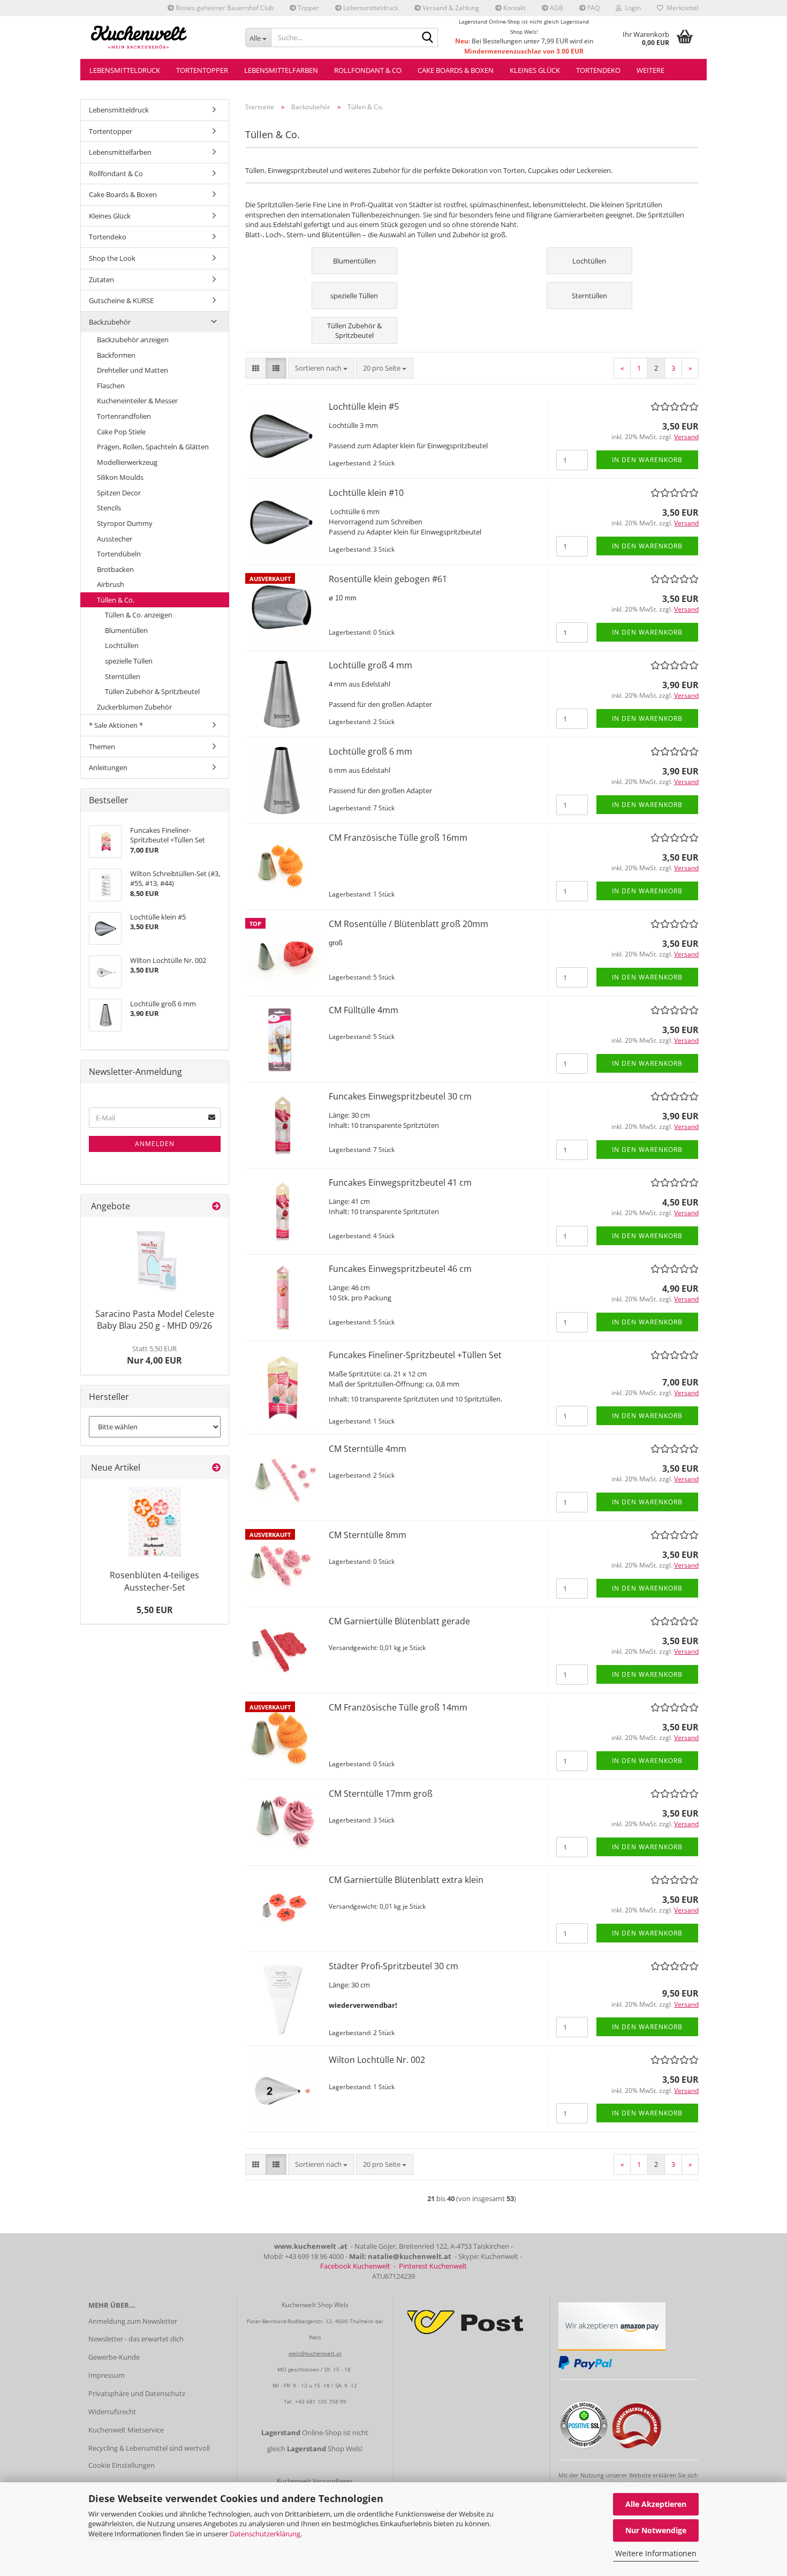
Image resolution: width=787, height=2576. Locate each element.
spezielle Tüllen (129, 661)
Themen (102, 747)
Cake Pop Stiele (121, 432)
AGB (556, 8)
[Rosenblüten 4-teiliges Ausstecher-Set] (155, 1522)
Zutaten (101, 280)
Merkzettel (681, 8)
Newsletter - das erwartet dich (136, 2339)
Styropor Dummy (125, 523)
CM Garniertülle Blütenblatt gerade (399, 1621)
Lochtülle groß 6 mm (370, 751)
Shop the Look (112, 258)
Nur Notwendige (656, 2530)
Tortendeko (598, 70)
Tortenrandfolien (124, 416)
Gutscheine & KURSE (121, 300)
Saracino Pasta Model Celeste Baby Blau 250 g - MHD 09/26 (155, 1320)
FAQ (593, 8)
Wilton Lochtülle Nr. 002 (377, 2060)
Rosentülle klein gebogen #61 (388, 579)
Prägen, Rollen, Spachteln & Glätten (153, 447)
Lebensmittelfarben (281, 70)
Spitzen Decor (119, 493)
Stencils (109, 508)
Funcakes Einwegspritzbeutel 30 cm (400, 1096)
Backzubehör (110, 322)
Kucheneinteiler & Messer (137, 401)
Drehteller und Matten (133, 370)
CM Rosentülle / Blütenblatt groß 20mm (408, 924)
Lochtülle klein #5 (364, 406)
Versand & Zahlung (450, 8)
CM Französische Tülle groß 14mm (398, 1707)
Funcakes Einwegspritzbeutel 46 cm (400, 1269)
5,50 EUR (155, 1610)
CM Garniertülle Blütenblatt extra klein (406, 1880)
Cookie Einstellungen (122, 2465)
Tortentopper (202, 70)
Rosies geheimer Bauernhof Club (224, 8)
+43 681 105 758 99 (321, 2401)
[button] (256, 368)
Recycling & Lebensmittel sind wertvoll (149, 2448)
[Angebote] (216, 1206)
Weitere (650, 70)
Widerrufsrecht (112, 2412)
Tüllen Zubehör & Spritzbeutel (152, 691)
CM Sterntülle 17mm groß (381, 1794)
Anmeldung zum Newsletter (133, 2321)
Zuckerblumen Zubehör (134, 707)
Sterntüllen (123, 676)
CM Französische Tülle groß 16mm (398, 838)
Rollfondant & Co (368, 70)
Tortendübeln (119, 554)
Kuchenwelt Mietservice (126, 2430)
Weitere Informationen (656, 2553)
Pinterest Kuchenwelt (433, 2266)
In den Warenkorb (647, 460)
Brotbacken (115, 569)
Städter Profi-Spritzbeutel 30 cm (393, 1966)
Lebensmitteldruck (370, 8)
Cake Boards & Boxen (456, 70)
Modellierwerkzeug (127, 462)
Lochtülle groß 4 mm (370, 665)
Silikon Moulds (120, 477)
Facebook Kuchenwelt (355, 2266)
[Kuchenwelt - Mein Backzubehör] (159, 37)
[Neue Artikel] (216, 1468)
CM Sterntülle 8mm (368, 1535)
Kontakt (514, 8)
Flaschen (111, 386)
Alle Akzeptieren (656, 2504)
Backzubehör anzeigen (133, 340)
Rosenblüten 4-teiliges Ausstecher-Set (154, 1581)
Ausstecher (115, 539)
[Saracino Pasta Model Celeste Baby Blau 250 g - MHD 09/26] (154, 1260)
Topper (308, 8)
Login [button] (631, 8)
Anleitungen (108, 767)
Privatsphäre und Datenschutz (137, 2393)
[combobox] (321, 368)
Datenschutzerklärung (265, 2534)
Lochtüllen (122, 645)
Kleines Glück (535, 70)
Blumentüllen (126, 630)
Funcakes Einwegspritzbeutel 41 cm (400, 1182)
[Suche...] (428, 38)
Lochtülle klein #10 (366, 493)
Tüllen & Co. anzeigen (139, 615)
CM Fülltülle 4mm (364, 1010)
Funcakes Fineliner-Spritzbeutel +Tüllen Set (415, 1355)
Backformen (116, 355)
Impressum (107, 2375)
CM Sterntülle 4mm (368, 1449)
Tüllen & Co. (116, 600)
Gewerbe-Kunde (114, 2357)
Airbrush (111, 584)
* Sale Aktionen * (116, 725)
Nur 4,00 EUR (154, 1355)
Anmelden (155, 1144)
